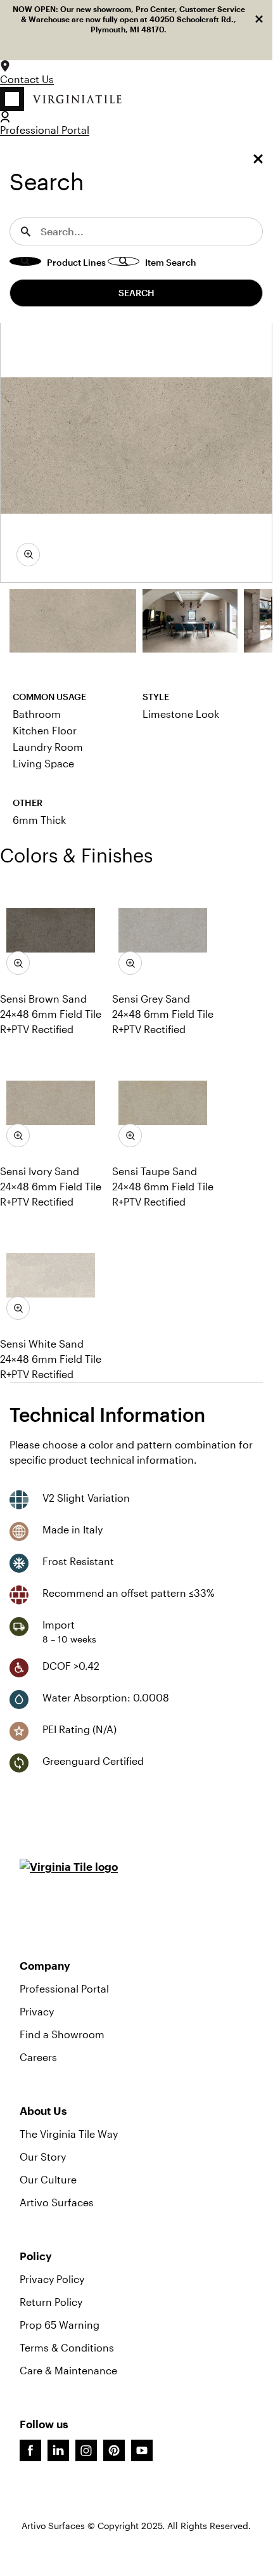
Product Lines (76, 262)
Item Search (171, 262)
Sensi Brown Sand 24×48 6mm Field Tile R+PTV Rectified (51, 1014)
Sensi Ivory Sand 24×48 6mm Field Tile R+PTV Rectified (51, 1186)
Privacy (37, 2011)
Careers (38, 2057)
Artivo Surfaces (57, 2202)
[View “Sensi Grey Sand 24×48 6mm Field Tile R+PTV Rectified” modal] (130, 963)
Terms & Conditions (67, 2347)
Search (136, 293)
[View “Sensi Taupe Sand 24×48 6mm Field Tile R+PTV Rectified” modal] (130, 1135)
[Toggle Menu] (258, 160)
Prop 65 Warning (60, 2325)
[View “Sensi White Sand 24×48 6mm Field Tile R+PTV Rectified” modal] (18, 1308)
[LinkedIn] (58, 2450)
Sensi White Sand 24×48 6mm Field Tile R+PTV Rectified (51, 1359)
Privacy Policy (52, 2279)
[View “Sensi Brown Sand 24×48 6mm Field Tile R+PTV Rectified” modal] (18, 963)
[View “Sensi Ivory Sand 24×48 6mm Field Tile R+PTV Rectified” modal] (18, 1135)
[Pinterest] (114, 2450)
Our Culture (48, 2179)
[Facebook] (30, 2450)
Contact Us (27, 79)
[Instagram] (86, 2450)
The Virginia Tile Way (69, 2134)
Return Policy (51, 2302)
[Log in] (5, 117)
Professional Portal (45, 130)
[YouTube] (142, 2450)
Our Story (43, 2156)
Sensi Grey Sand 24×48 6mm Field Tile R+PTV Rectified (163, 1014)
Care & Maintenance (68, 2370)
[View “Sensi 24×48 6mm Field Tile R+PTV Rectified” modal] (28, 555)
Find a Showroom (62, 2034)
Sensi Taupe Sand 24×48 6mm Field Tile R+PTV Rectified (163, 1186)
